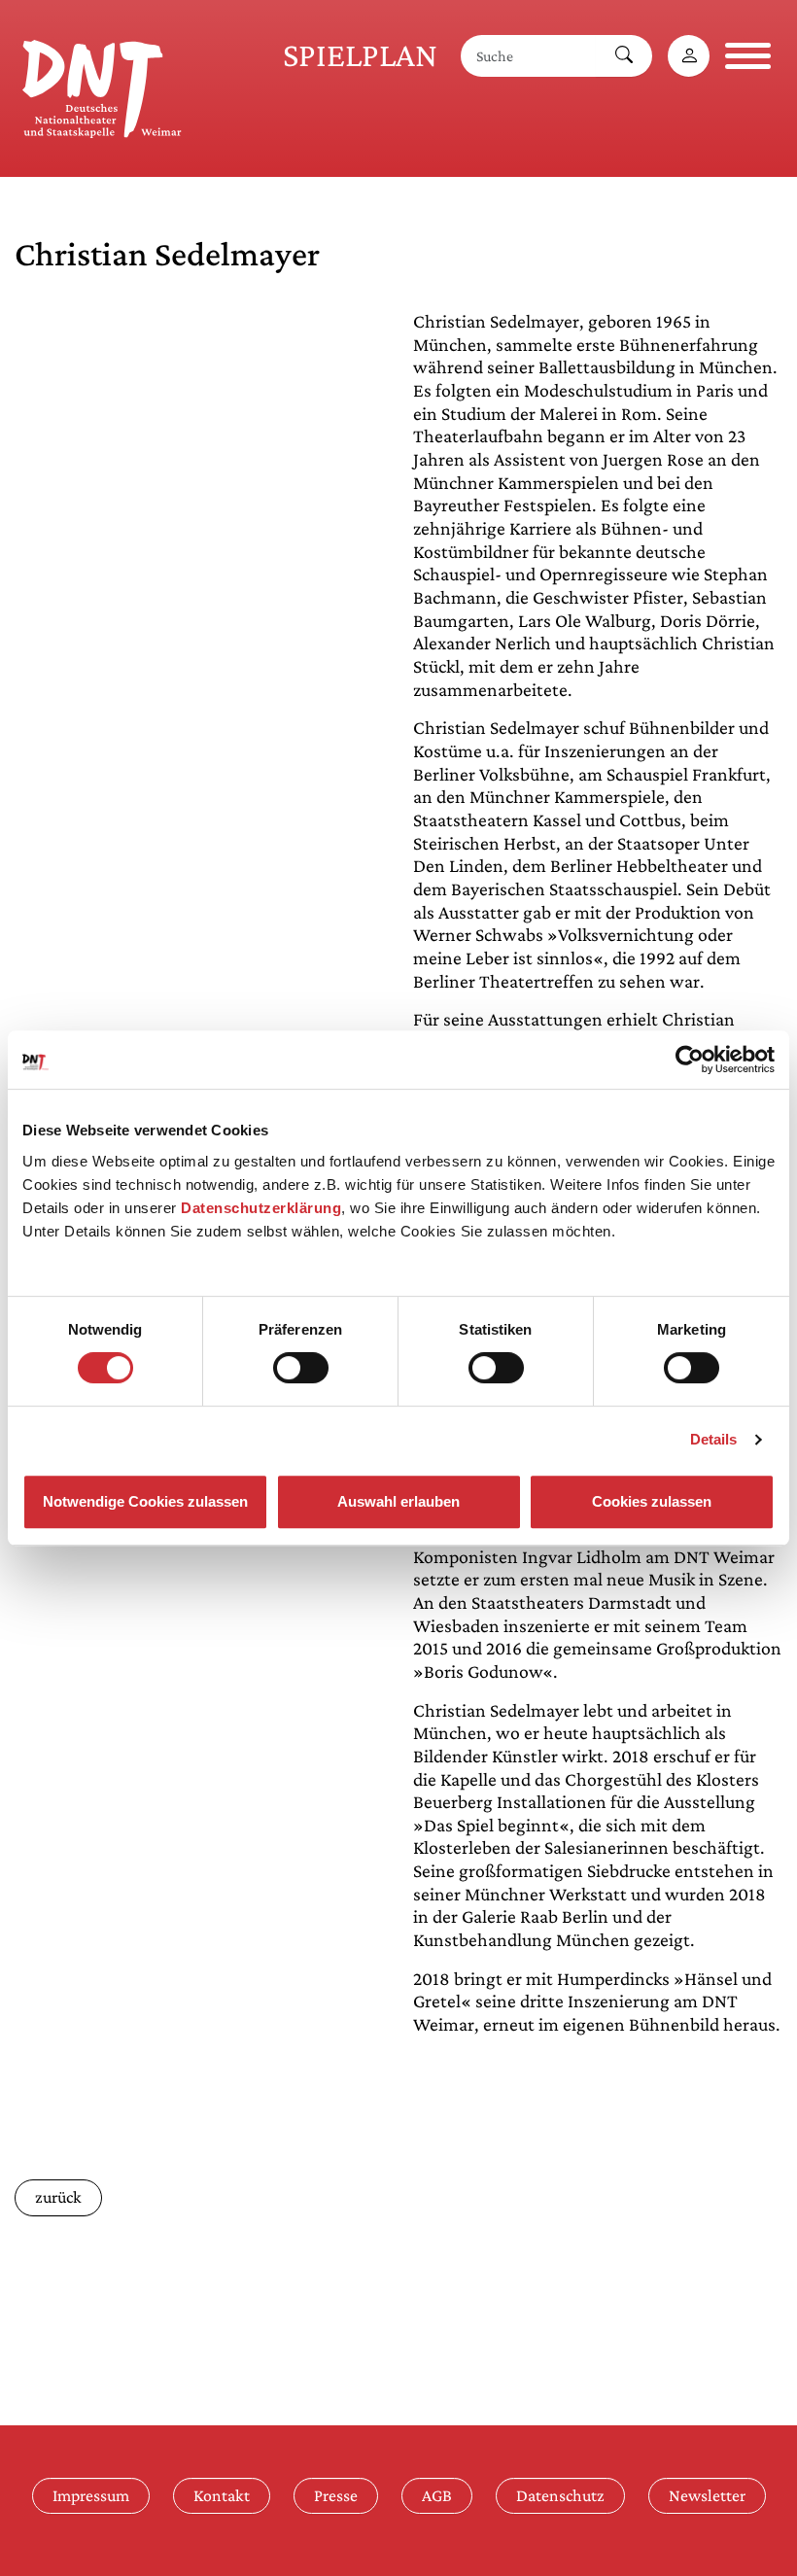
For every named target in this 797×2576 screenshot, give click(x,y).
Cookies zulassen (652, 1501)
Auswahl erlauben (398, 1501)
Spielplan (360, 55)
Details (714, 1439)
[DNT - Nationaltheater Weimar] (102, 86)
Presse (336, 2495)
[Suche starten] (624, 56)
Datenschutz (560, 2495)
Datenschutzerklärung (261, 1208)
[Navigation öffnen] (748, 56)
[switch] (301, 1368)
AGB (437, 2495)
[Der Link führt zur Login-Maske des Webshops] (689, 56)
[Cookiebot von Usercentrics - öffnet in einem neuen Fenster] (690, 1060)
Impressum (91, 2495)
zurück (58, 2197)
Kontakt (222, 2495)
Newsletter (707, 2495)
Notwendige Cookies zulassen (145, 1501)
